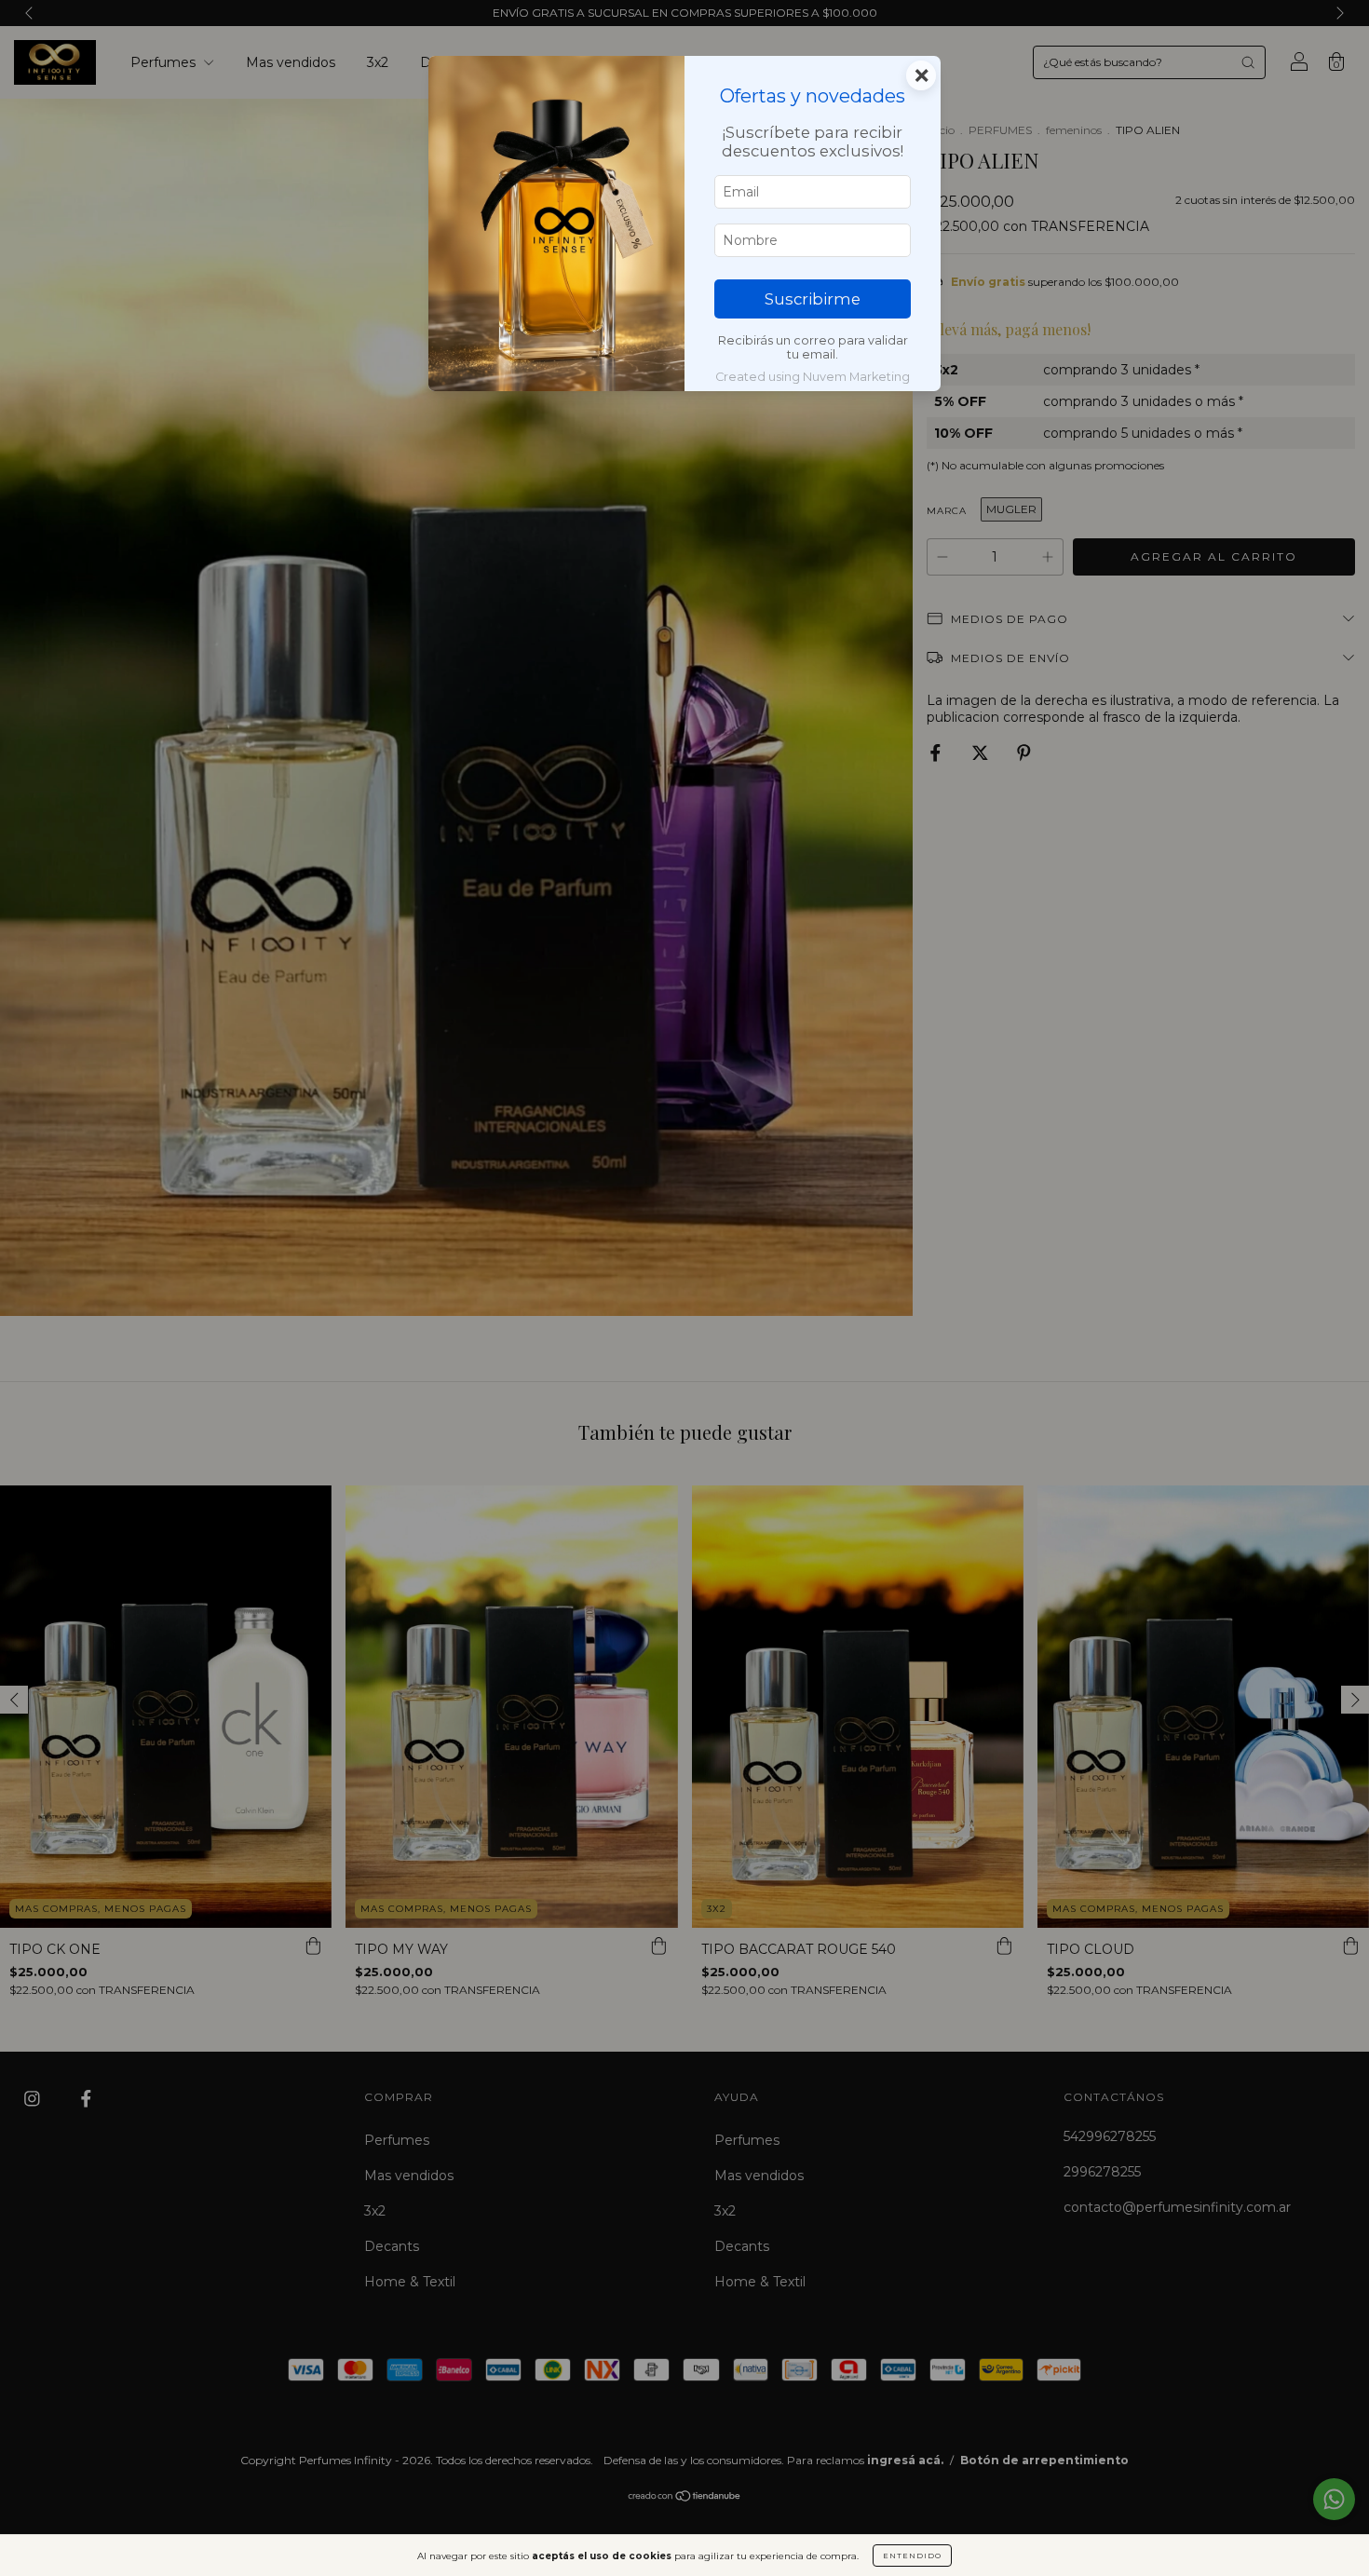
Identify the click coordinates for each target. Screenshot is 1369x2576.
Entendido (912, 2556)
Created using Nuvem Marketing (813, 377)
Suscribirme (813, 299)
